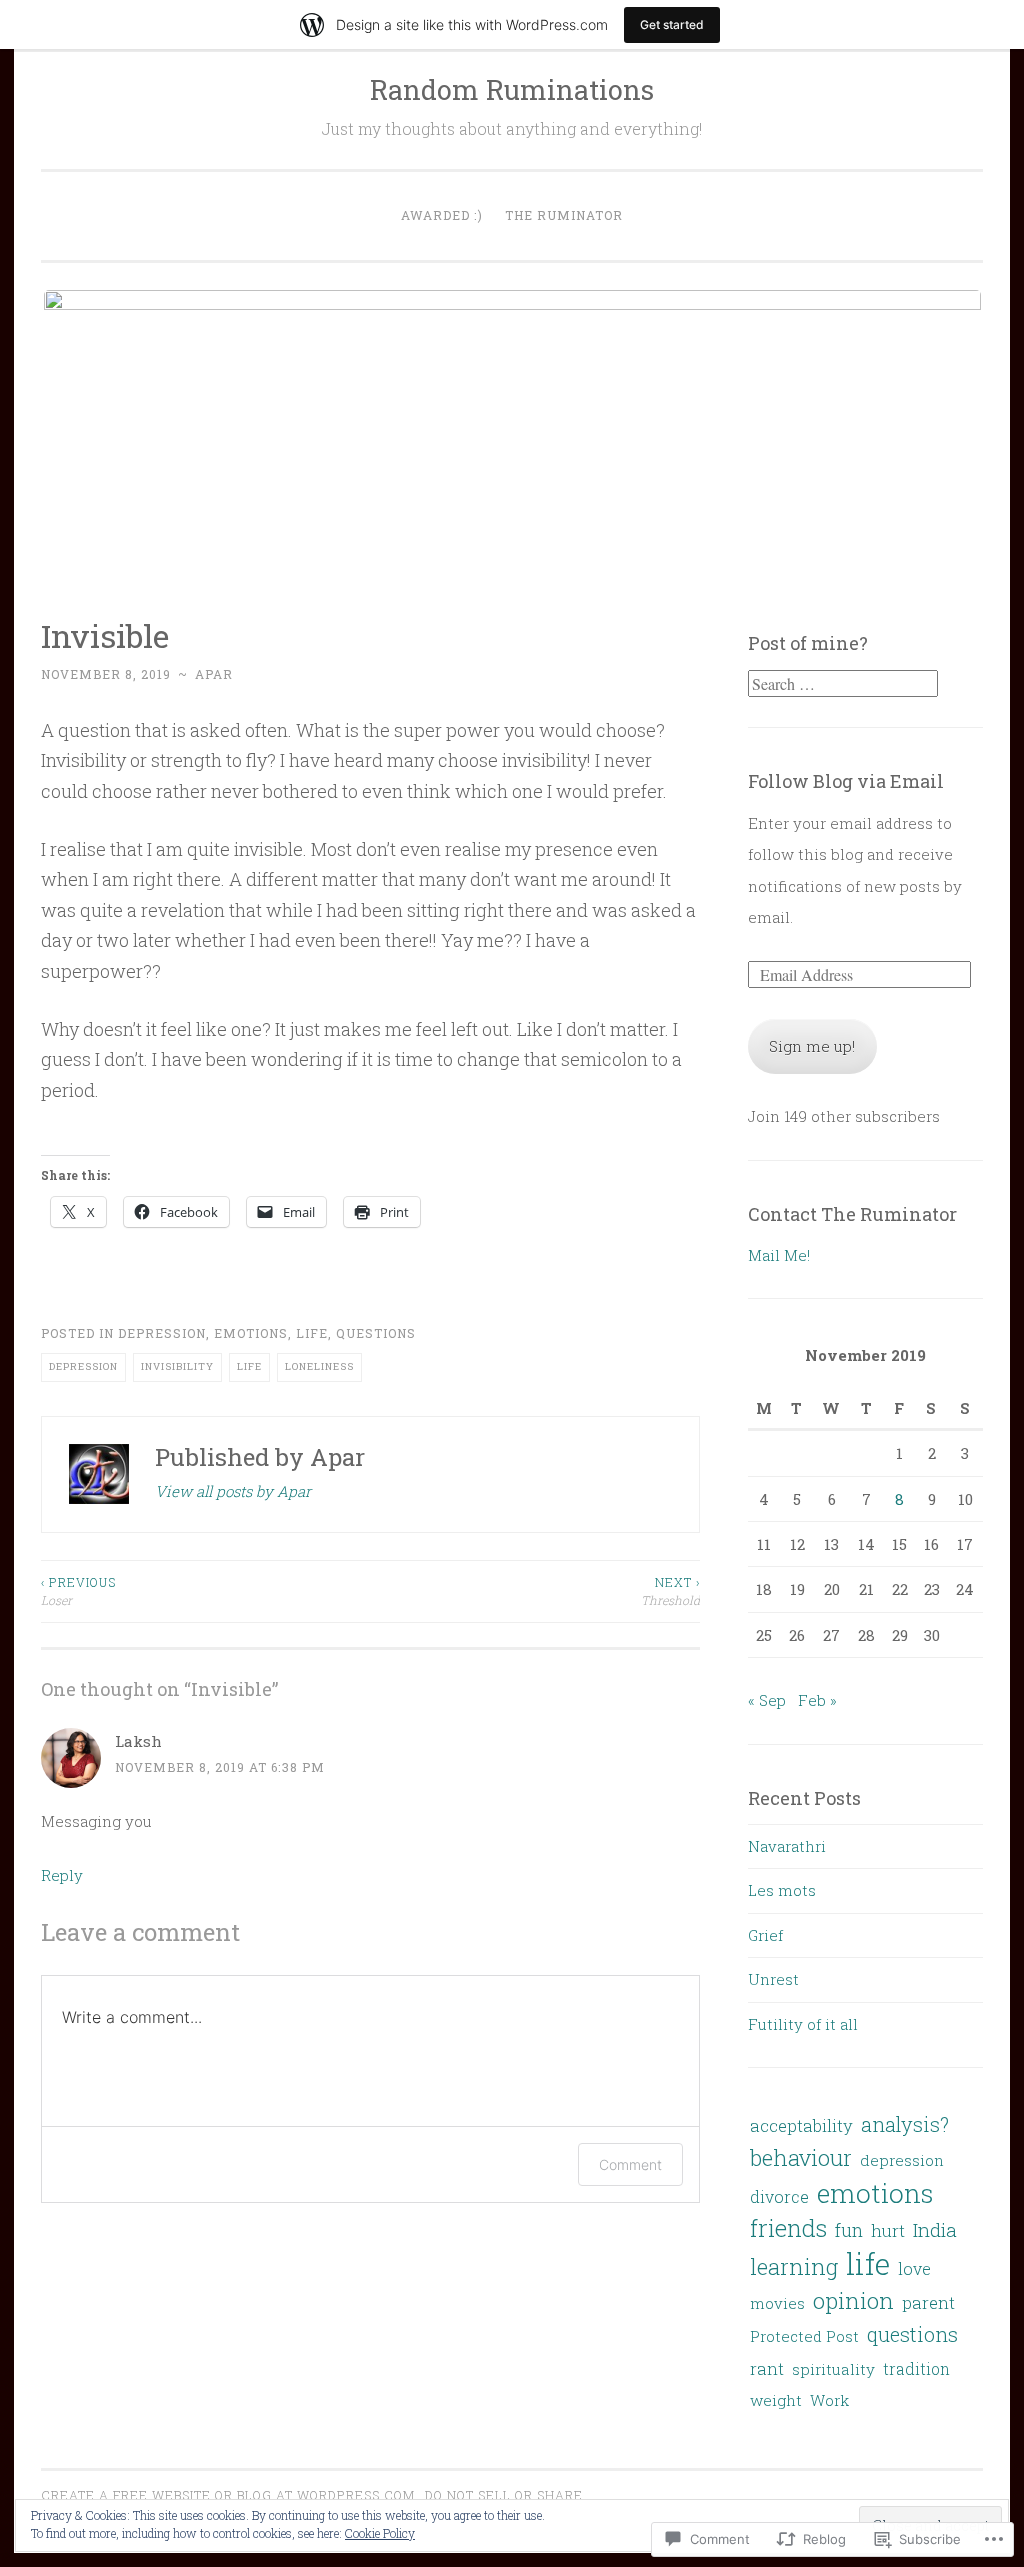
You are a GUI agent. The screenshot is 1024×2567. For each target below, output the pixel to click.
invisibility (177, 1366)
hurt (888, 2230)
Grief (765, 1935)
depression (162, 1333)
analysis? (905, 2124)
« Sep (767, 1700)
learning (794, 2266)
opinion (853, 2300)
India (935, 2229)
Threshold (670, 1591)
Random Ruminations (512, 89)
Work (829, 2400)
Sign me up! (812, 1046)
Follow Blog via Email (846, 781)
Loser (78, 1591)
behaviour (801, 2157)
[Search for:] (843, 684)
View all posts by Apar (233, 1491)
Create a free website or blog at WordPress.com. (230, 2495)
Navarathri (787, 1846)
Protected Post (804, 2336)
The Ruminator (564, 215)
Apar (214, 674)
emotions (251, 1333)
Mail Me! (779, 1255)
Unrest (773, 1979)
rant (767, 2368)
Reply (62, 1875)
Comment (630, 2164)
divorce (779, 2196)
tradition (916, 2368)
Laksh (138, 1741)
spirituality (833, 2369)
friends (788, 2228)
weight (776, 2400)
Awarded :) (442, 215)
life (312, 1333)
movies (777, 2303)
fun (849, 2230)
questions (376, 1333)
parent (928, 2302)
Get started (672, 24)
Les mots (782, 1890)
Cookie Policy (380, 2533)
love (914, 2268)
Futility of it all (803, 2024)
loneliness (319, 1366)
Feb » (817, 1700)
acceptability (801, 2126)
